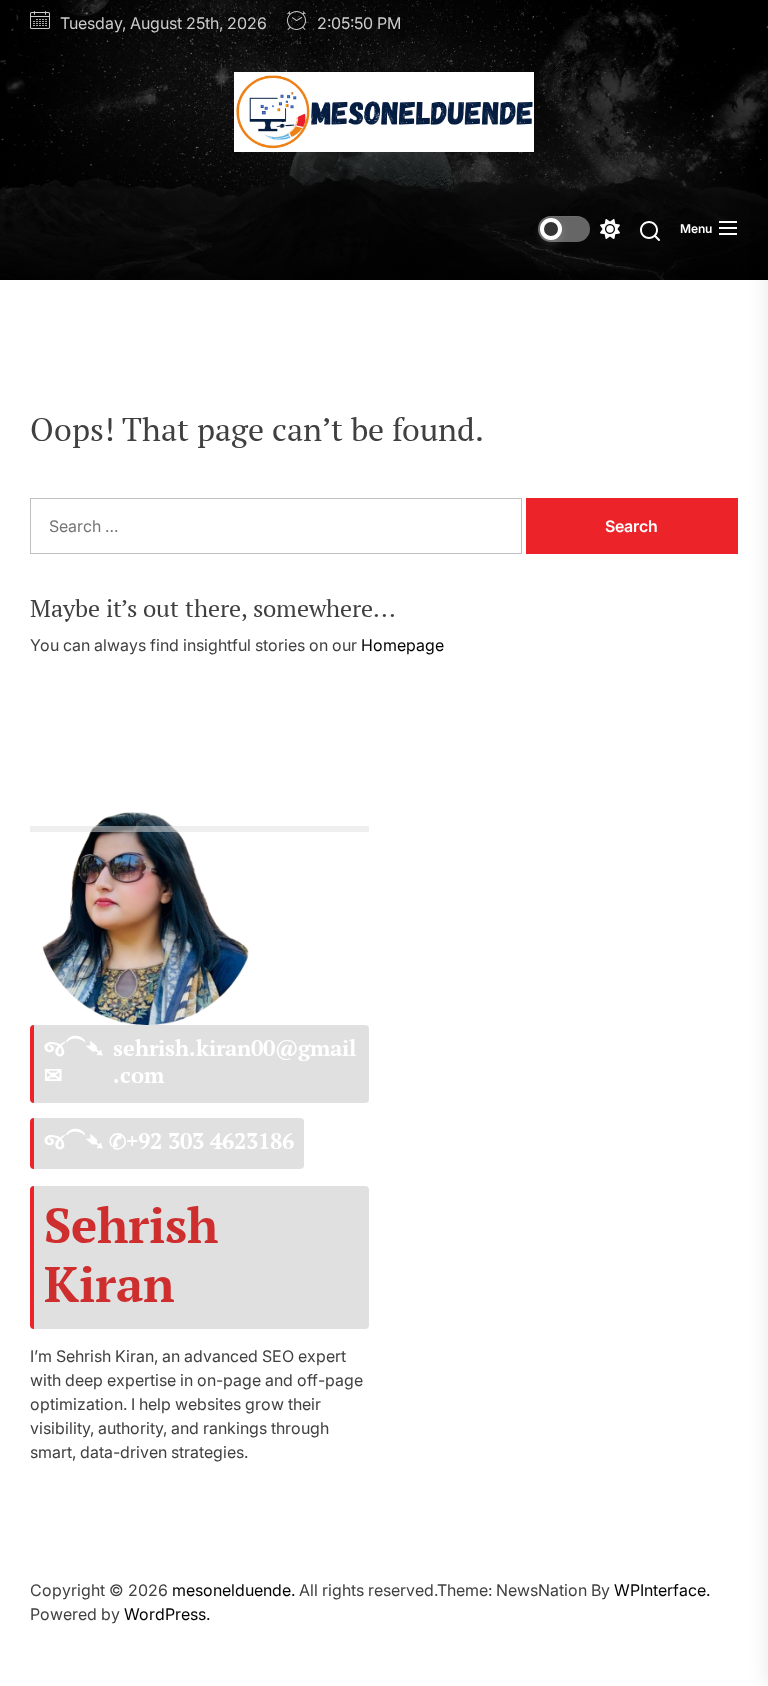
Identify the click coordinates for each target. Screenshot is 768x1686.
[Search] (650, 229)
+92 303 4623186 (210, 1141)
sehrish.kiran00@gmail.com (234, 1061)
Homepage (402, 645)
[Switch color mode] (579, 229)
